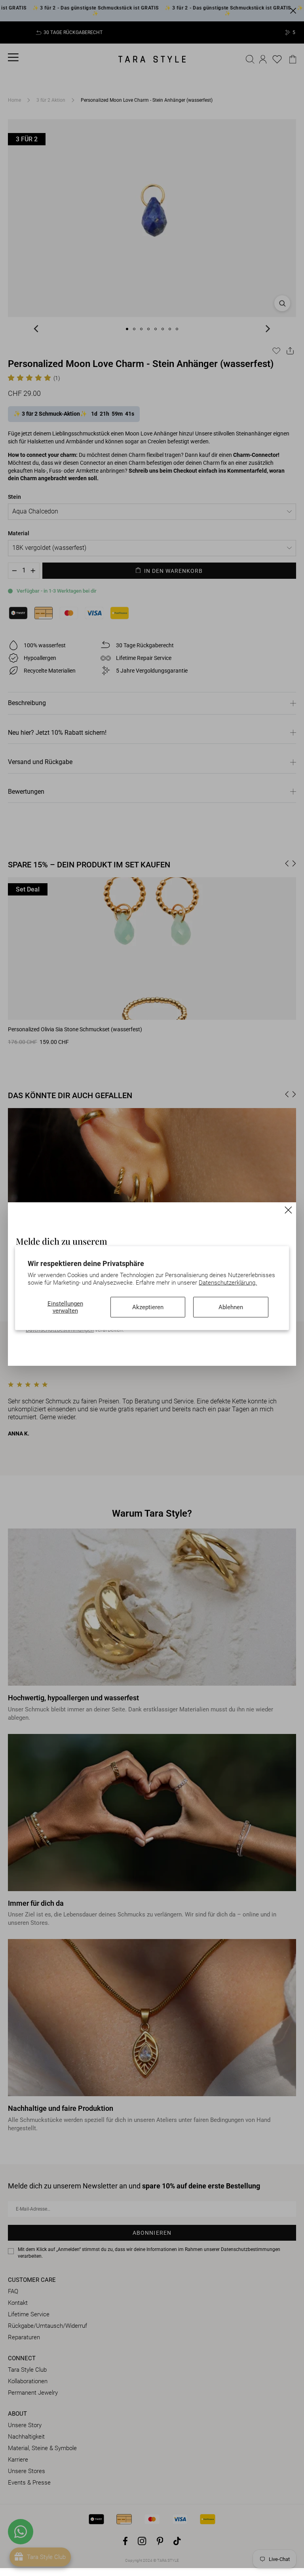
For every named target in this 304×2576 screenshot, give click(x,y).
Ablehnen (231, 1307)
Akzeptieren (148, 1307)
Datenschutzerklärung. (228, 1283)
